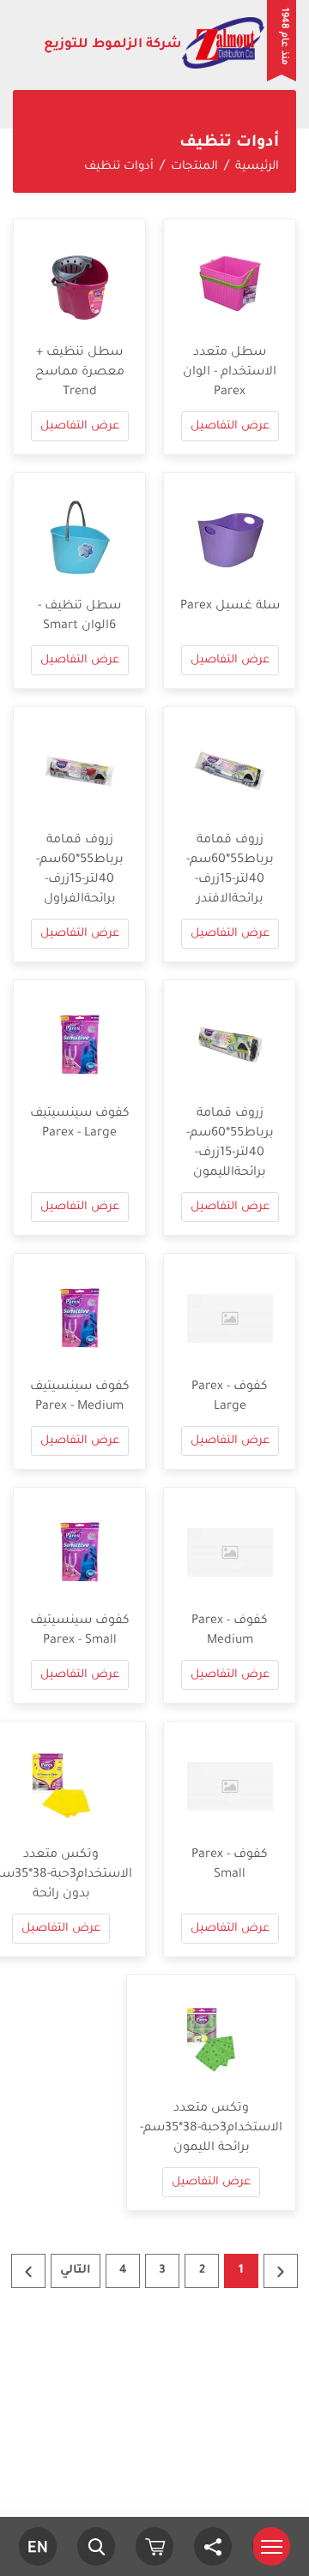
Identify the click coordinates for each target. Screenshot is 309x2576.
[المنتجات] (155, 2546)
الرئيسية (257, 167)
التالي (76, 2270)
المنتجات (194, 167)
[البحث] (97, 2546)
